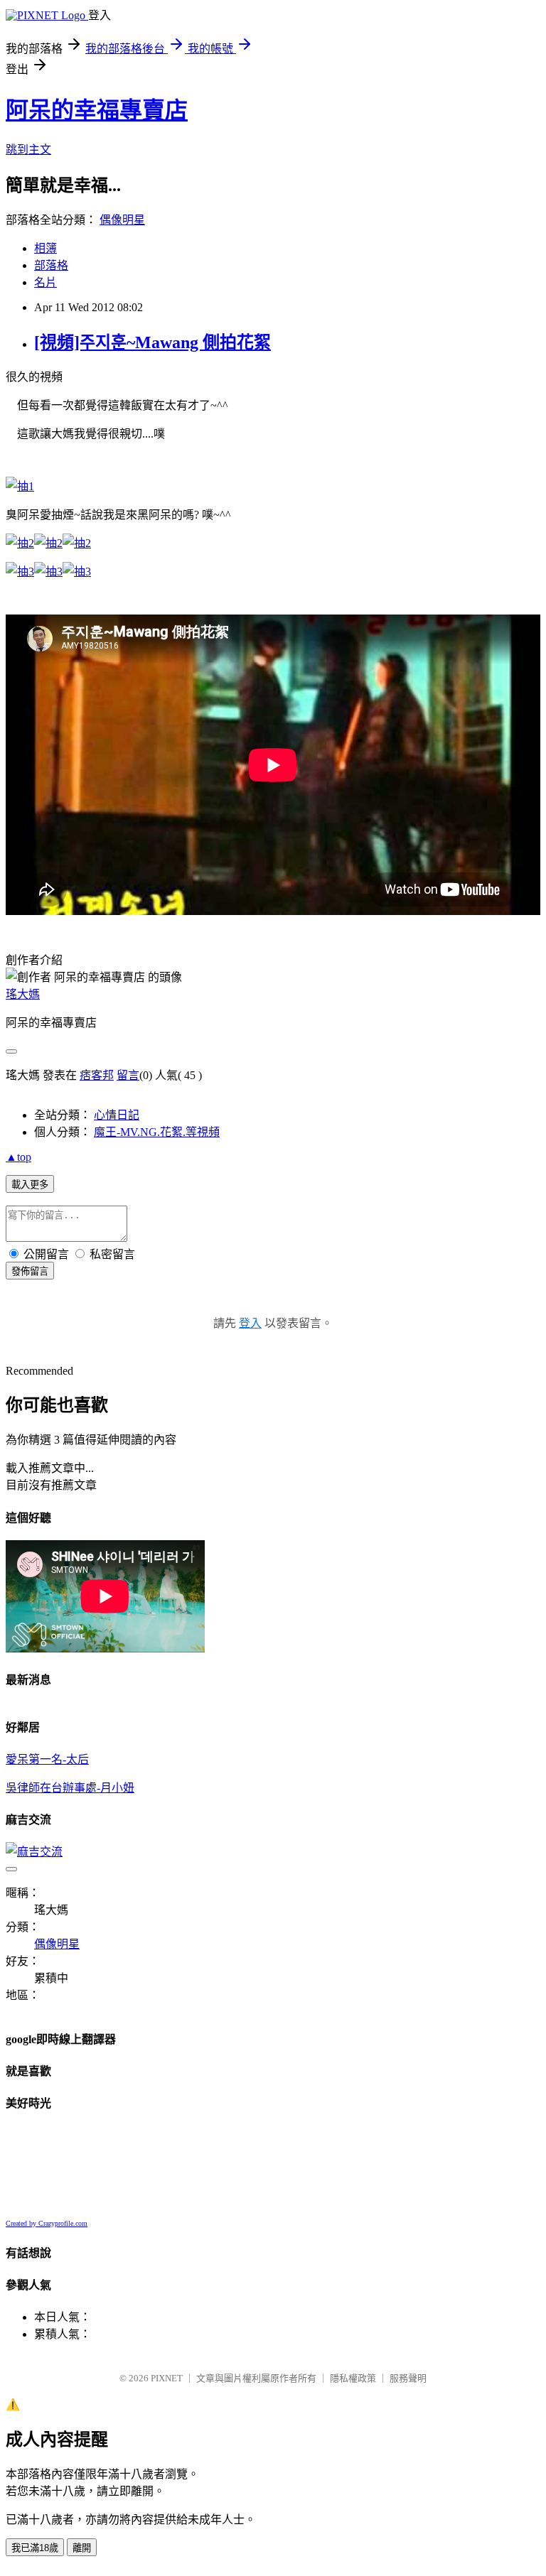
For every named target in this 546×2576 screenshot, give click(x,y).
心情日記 (117, 1115)
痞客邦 (97, 1075)
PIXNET (167, 2378)
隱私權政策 (353, 2378)
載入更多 (30, 1185)
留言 (128, 1075)
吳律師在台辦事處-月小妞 (70, 1788)
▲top (18, 1157)
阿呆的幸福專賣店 (97, 110)
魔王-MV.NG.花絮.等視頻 (157, 1132)
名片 (45, 282)
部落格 (51, 265)
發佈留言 (30, 1271)
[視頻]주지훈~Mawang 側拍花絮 (152, 342)
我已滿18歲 (35, 2548)
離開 (82, 2548)
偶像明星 (122, 220)
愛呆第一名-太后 (47, 1759)
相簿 (45, 248)
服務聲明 (408, 2378)
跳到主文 (28, 150)
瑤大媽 (23, 994)
